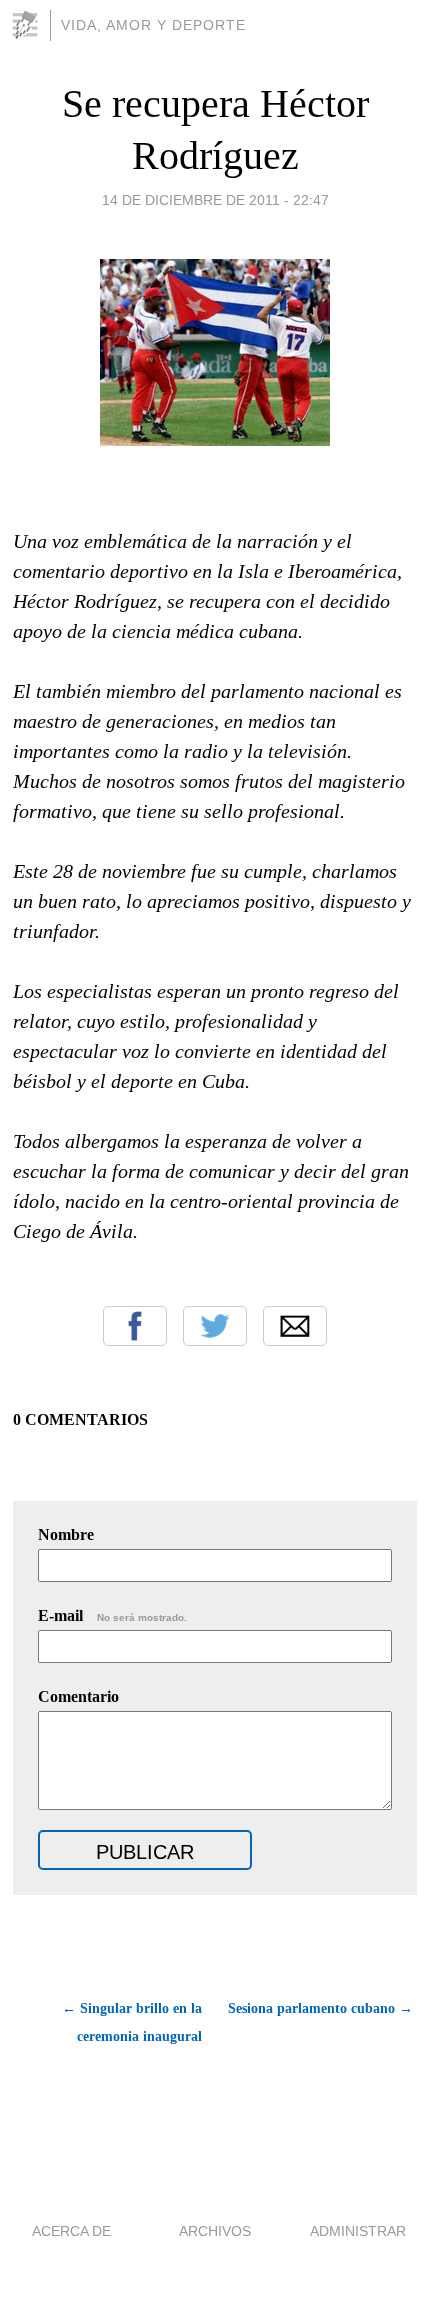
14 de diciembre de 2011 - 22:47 (215, 200)
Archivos (215, 2231)
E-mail (112, 1615)
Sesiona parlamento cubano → (320, 2008)
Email (295, 1326)
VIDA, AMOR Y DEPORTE (153, 25)
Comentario (78, 1696)
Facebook (135, 1326)
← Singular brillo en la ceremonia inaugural (131, 2022)
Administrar (358, 2231)
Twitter (215, 1326)
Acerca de (71, 2231)
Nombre (66, 1534)
